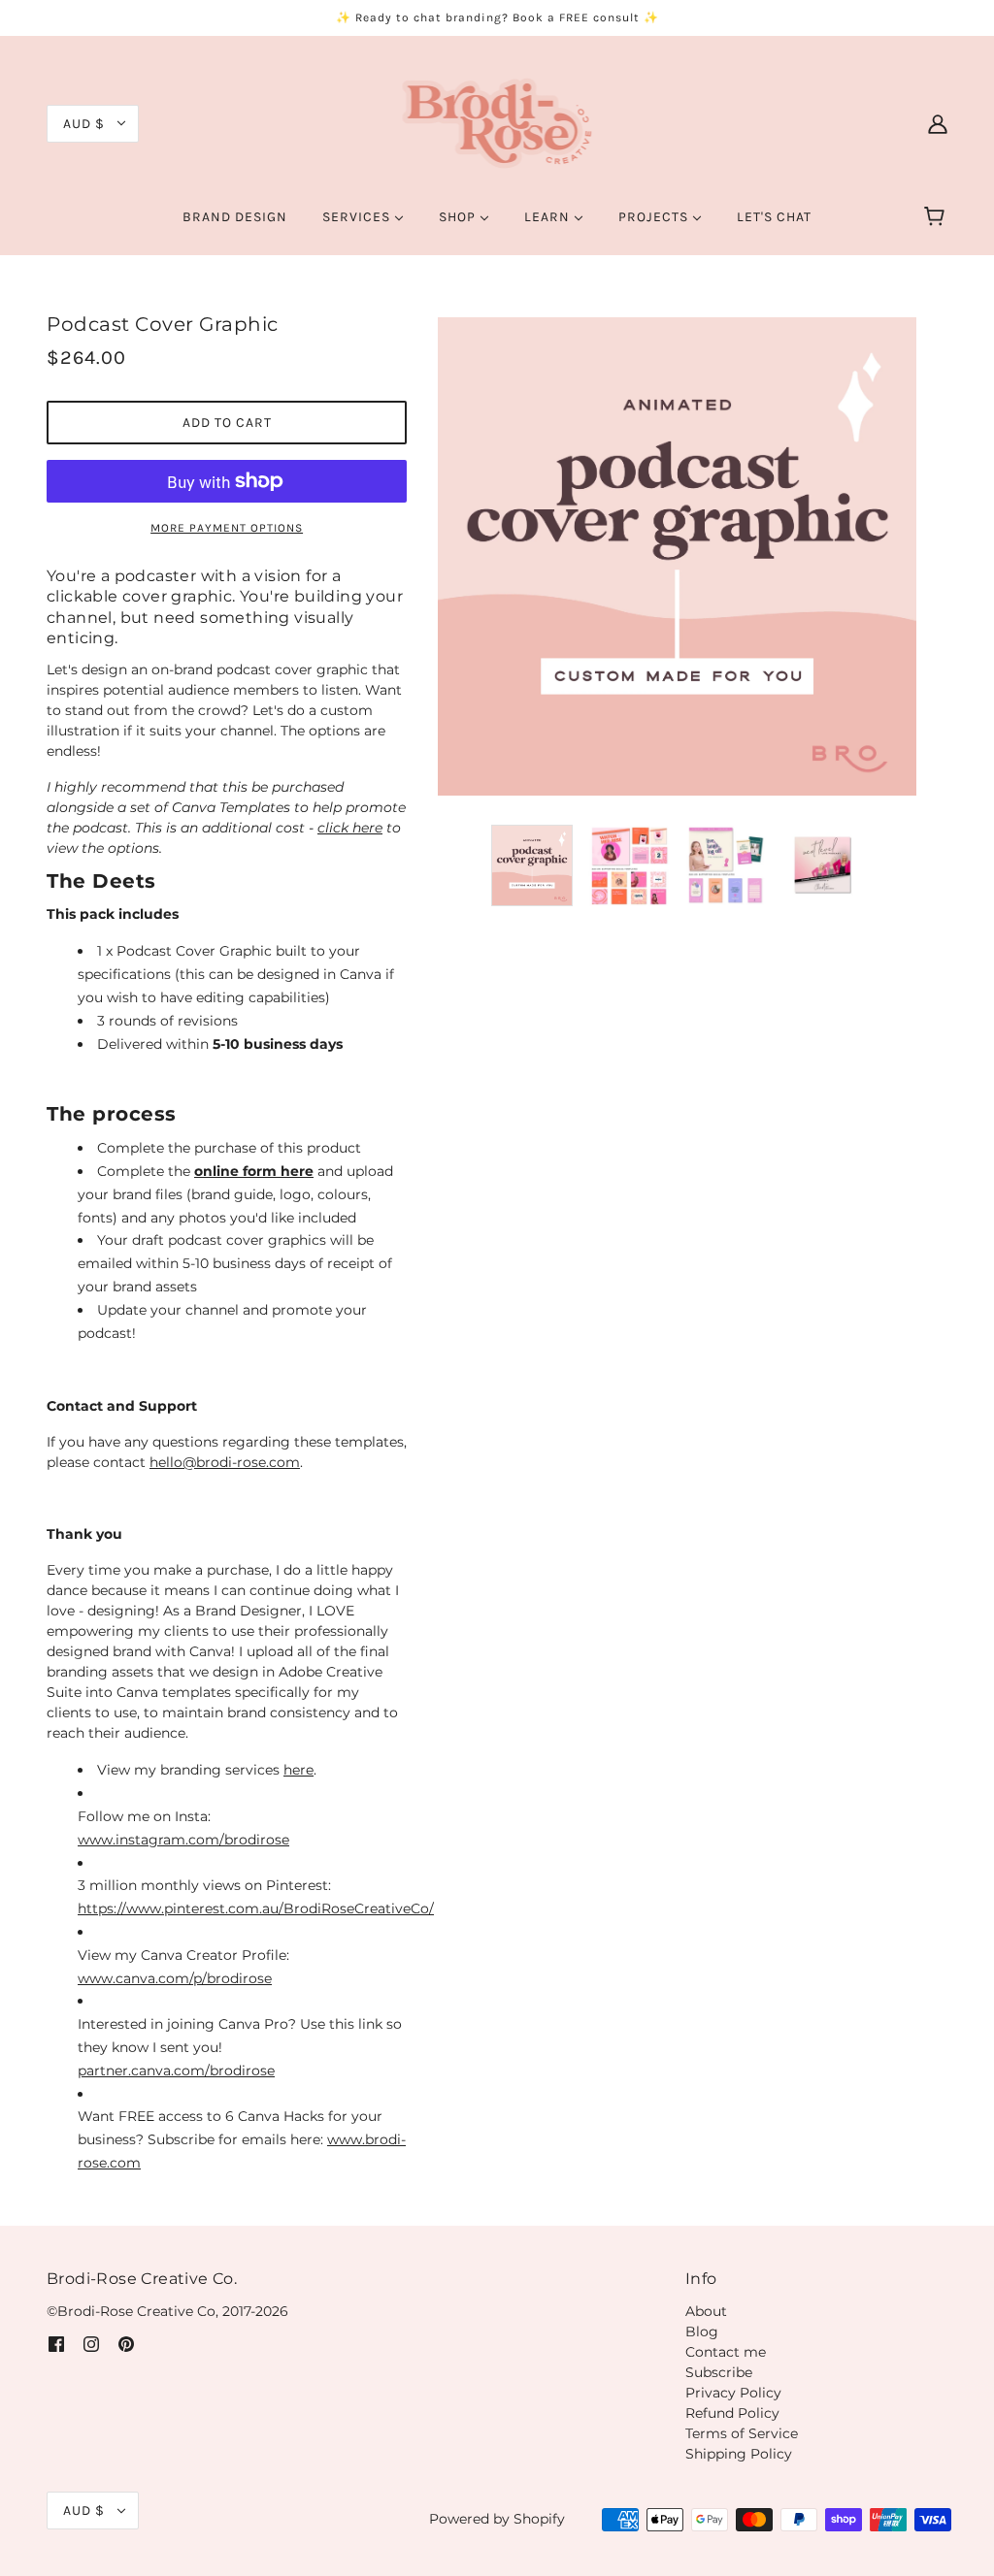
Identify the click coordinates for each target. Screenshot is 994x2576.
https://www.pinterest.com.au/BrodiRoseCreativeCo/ (256, 1908)
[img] (56, 2344)
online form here (254, 1171)
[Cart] (937, 217)
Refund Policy (732, 2413)
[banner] (497, 122)
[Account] (938, 123)
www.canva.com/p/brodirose (175, 1978)
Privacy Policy (733, 2393)
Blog (702, 2331)
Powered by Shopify (497, 2519)
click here (350, 828)
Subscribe (719, 2372)
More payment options (227, 528)
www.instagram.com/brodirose (183, 1840)
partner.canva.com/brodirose (176, 2071)
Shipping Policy (739, 2454)
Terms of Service (742, 2433)
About (706, 2311)
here (298, 1770)
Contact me (726, 2352)
